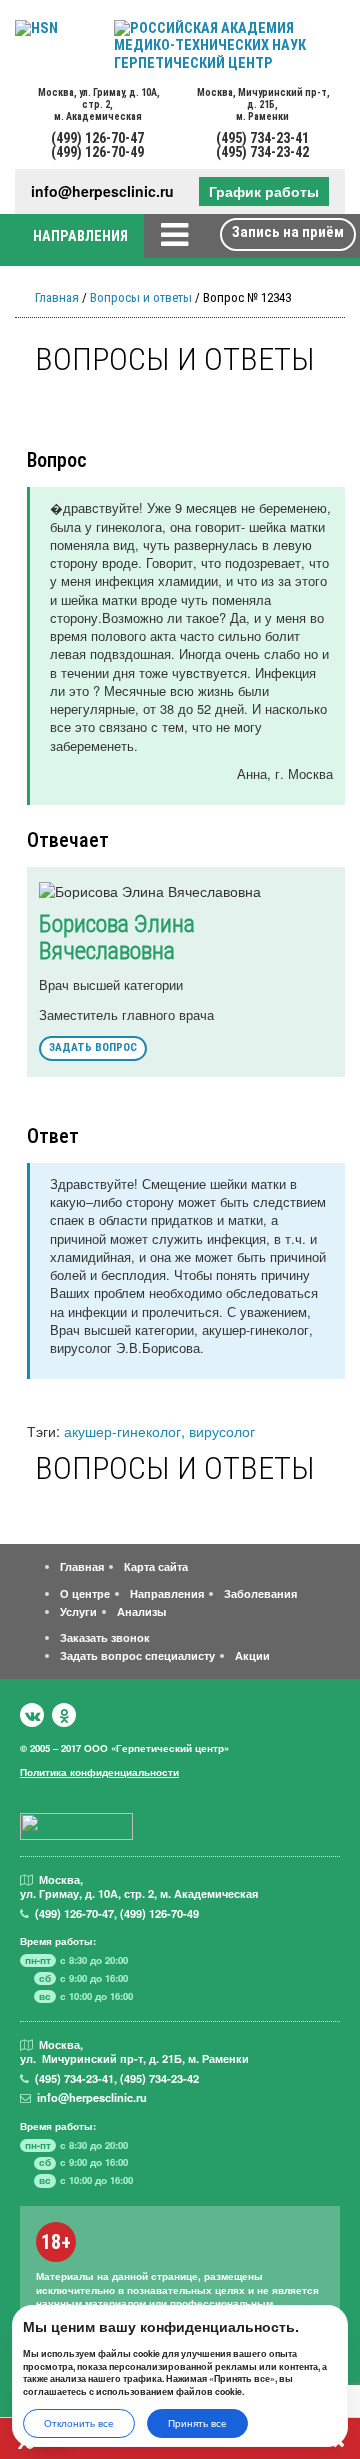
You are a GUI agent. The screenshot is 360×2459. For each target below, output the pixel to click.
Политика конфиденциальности (99, 1772)
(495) (74, 2078)
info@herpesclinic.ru (102, 191)
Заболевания (260, 1593)
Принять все (197, 2423)
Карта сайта (156, 1566)
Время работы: (58, 1941)
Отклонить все (79, 2423)
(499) (74, 1913)
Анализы (141, 1611)
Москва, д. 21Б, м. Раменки (262, 104)
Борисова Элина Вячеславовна (117, 937)
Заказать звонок (105, 1637)
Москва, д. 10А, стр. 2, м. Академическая (98, 104)
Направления (167, 1593)
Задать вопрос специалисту (137, 1655)
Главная (57, 297)
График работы (264, 191)
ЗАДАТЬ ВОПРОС (93, 1047)
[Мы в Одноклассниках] (64, 1715)
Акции (252, 1655)
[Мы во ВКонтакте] (32, 1715)
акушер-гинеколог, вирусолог (159, 1430)
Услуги (78, 1611)
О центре (85, 1593)
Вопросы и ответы (141, 297)
